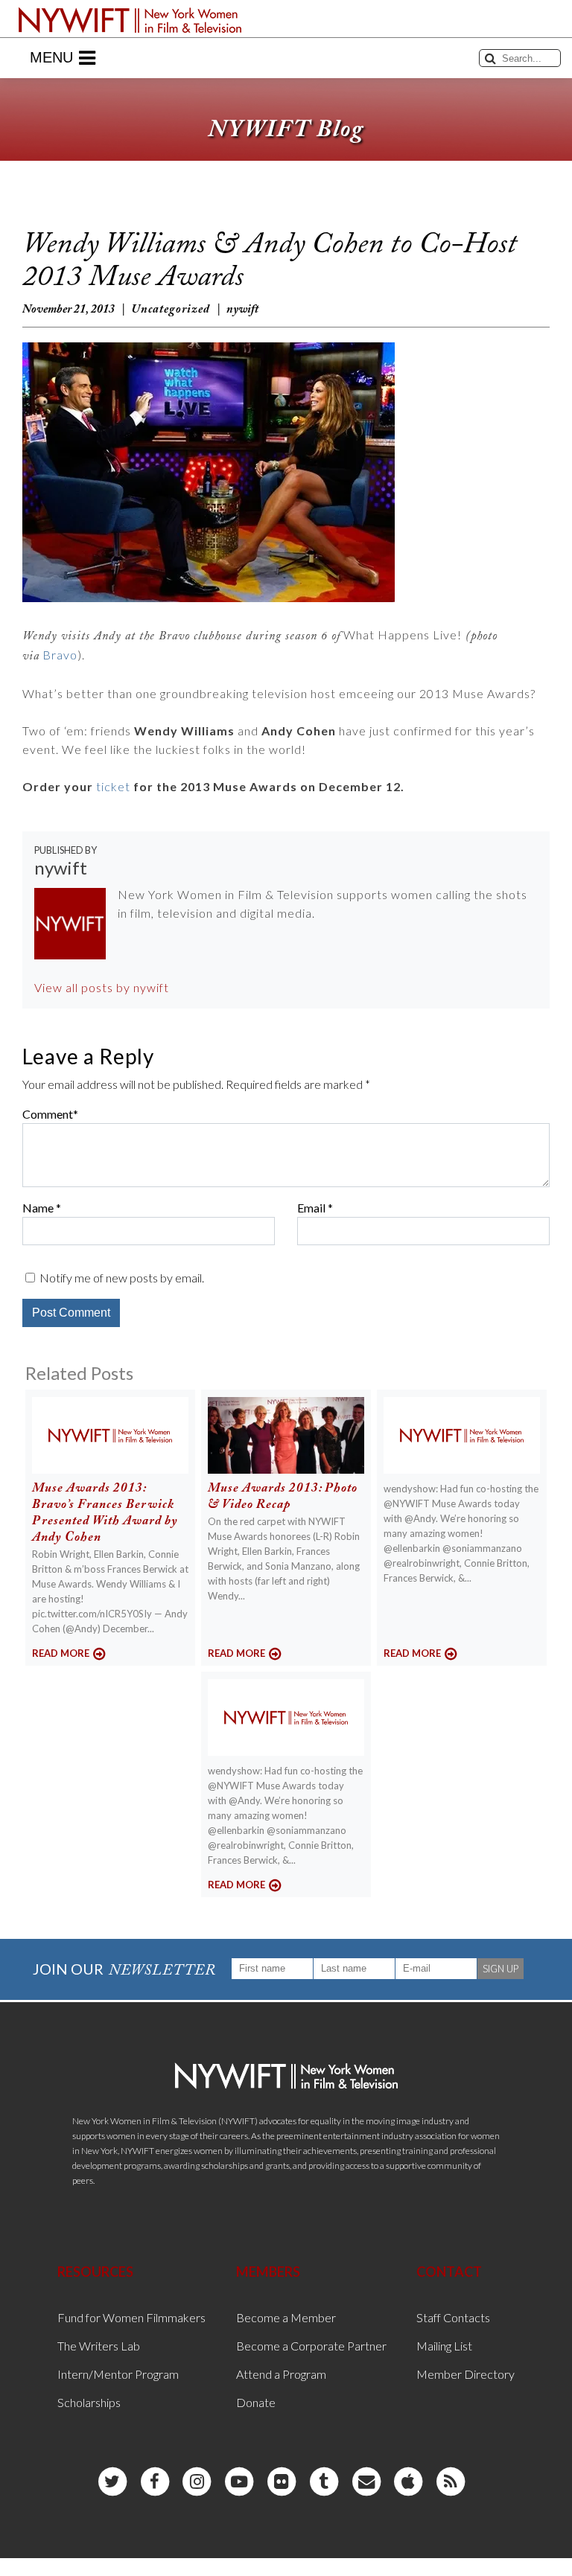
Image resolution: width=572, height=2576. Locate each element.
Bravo (60, 655)
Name (38, 1208)
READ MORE (61, 1653)
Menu (51, 57)
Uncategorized (171, 310)
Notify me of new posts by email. (122, 1278)
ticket (113, 786)
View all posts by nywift (102, 987)
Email (311, 1208)
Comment (48, 1114)
